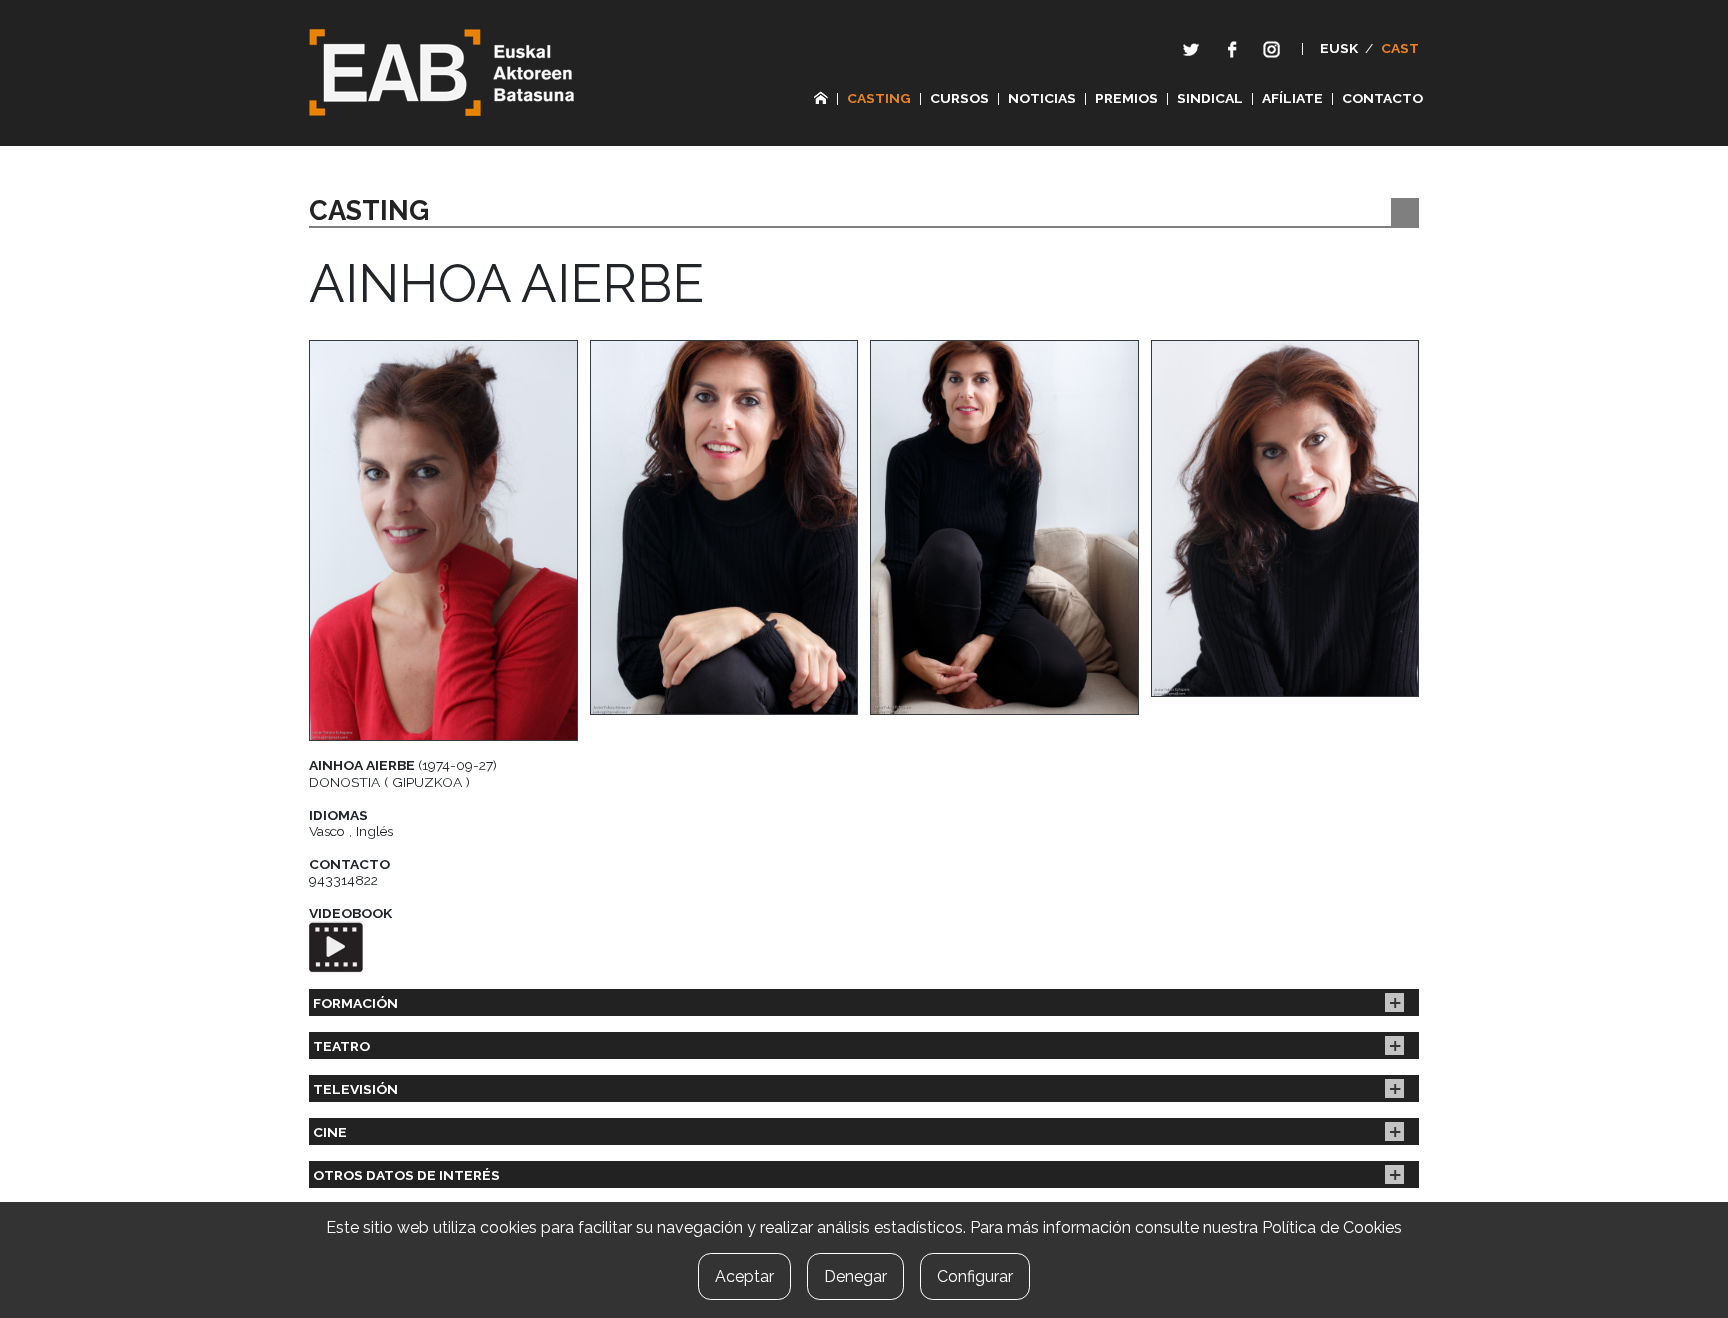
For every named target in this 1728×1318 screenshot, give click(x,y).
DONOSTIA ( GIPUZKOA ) (389, 782)
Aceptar (744, 1276)
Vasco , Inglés (351, 831)
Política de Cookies (1332, 1227)
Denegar (855, 1276)
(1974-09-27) (403, 765)
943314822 (343, 880)
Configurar (975, 1276)
